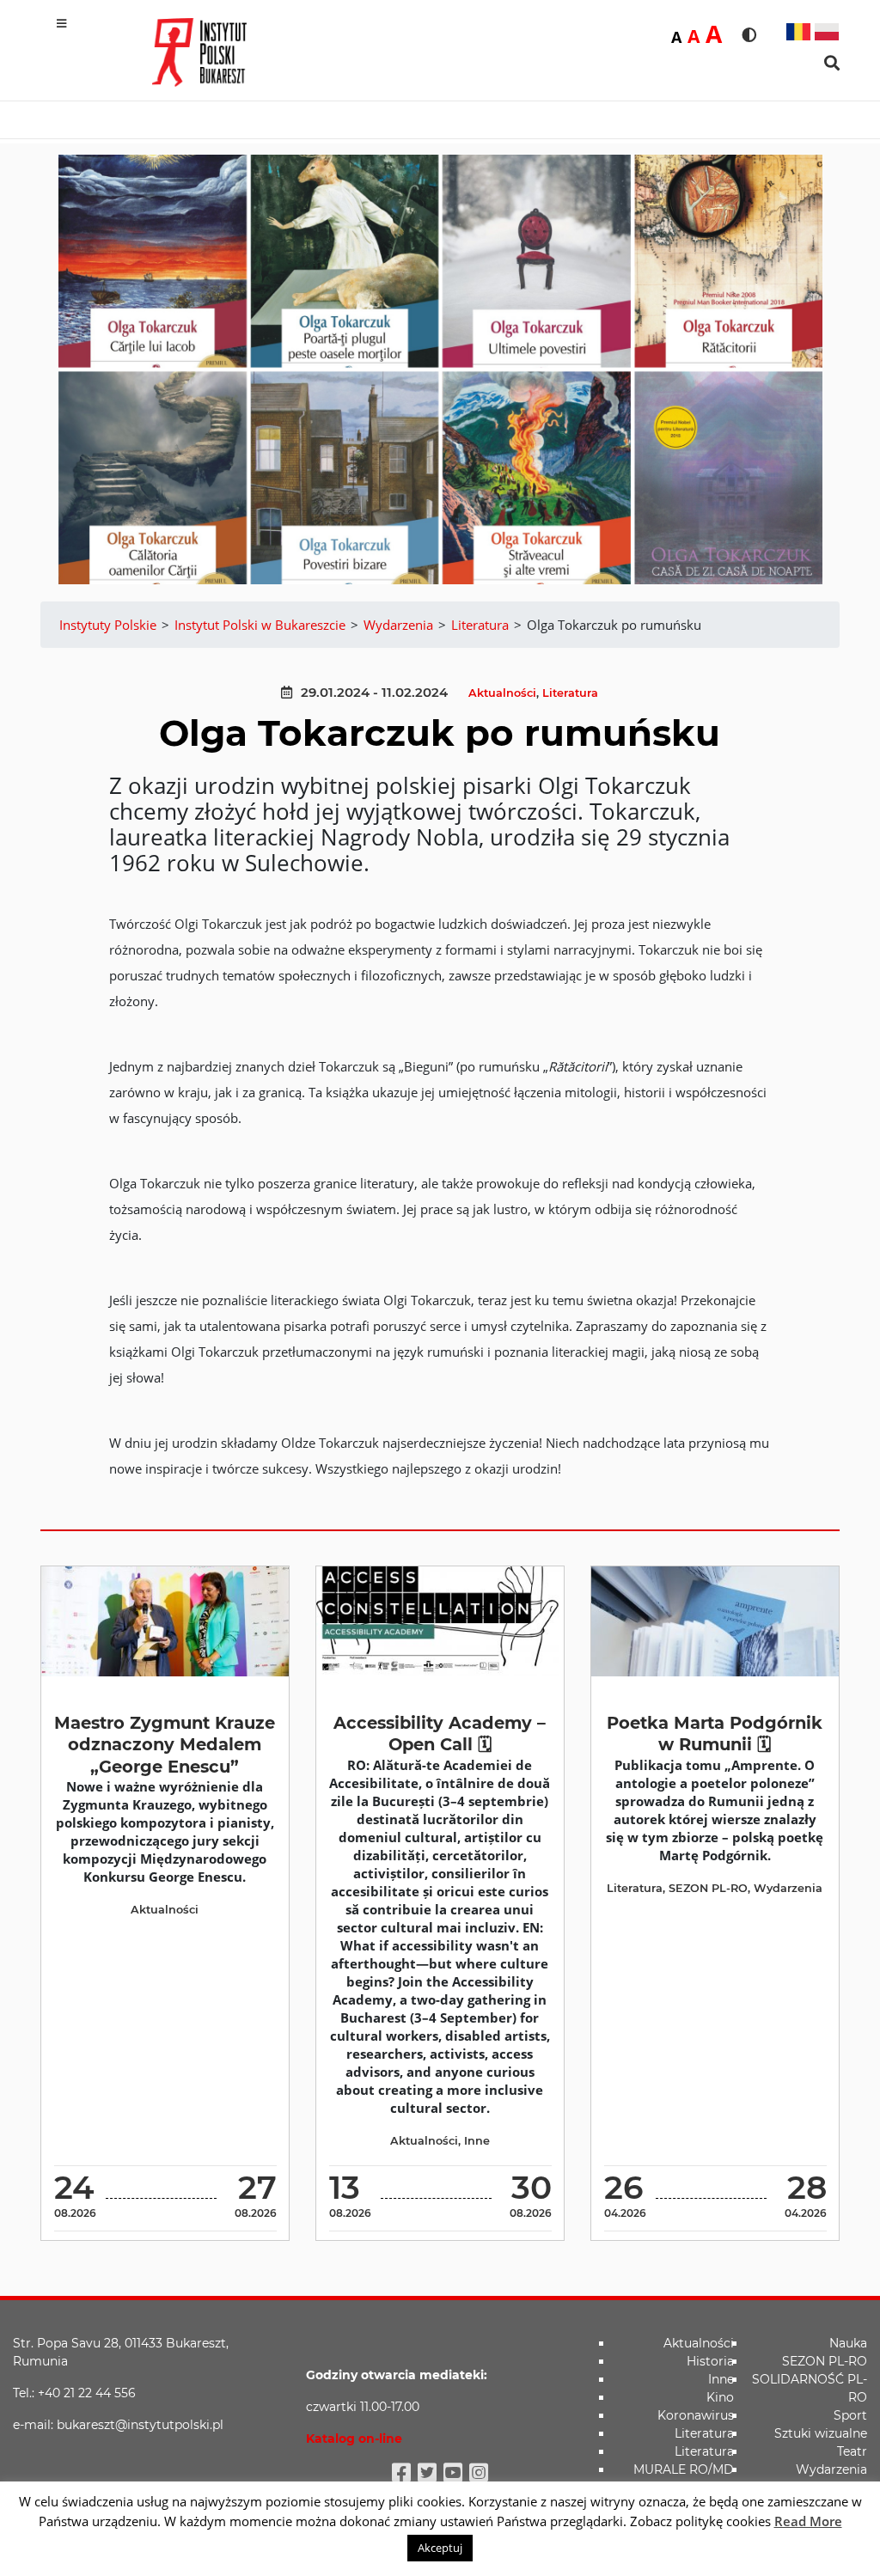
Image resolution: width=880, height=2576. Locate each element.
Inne (477, 2141)
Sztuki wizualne (821, 2433)
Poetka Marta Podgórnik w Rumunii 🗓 (715, 1734)
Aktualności (502, 693)
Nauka (848, 2343)
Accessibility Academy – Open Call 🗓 (440, 1734)
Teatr (852, 2451)
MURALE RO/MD (684, 2469)
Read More (808, 2521)
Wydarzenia (788, 1888)
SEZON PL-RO (708, 1888)
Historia (710, 2361)
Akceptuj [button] (440, 2548)
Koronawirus (696, 2415)
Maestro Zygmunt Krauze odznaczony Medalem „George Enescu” (165, 1745)
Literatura (570, 693)
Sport (850, 2415)
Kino (720, 2397)
